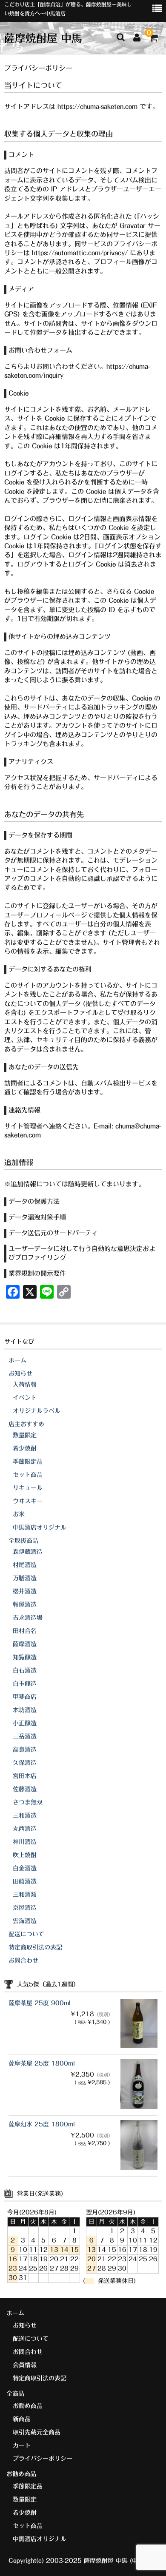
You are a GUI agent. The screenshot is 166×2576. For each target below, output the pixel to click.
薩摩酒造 (25, 1644)
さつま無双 (28, 1802)
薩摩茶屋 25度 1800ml (42, 2063)
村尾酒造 (25, 1565)
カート (22, 2445)
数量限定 (25, 1435)
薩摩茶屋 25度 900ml (40, 2003)
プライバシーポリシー (43, 2459)
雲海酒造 (25, 1921)
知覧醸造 (25, 1657)
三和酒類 (25, 1895)
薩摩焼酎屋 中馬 (43, 38)
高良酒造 (25, 1750)
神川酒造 (25, 1842)
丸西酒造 (25, 1829)
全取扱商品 (23, 1541)
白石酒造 (25, 1670)
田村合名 (25, 1631)
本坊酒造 (25, 1710)
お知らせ (20, 1373)
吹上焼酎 (25, 1855)
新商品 (22, 2419)
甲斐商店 (25, 1697)
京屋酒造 (25, 1908)
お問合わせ (23, 1960)
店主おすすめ (26, 1424)
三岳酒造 (25, 1736)
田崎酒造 (25, 1881)
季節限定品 (28, 1462)
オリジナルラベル (37, 1411)
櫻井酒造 (25, 1591)
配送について (26, 1934)
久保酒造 (25, 1763)
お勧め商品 (28, 2406)
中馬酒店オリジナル (40, 1527)
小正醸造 (25, 1723)
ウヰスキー (28, 1501)
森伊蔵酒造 (28, 1552)
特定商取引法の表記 (35, 1947)
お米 (19, 1514)
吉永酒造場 (28, 1618)
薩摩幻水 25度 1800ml (42, 2124)
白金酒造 (25, 1868)
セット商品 (28, 1475)
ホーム (17, 1360)
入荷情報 (25, 1385)
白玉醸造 (25, 1684)
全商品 (15, 2394)
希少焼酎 (25, 1448)
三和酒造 (25, 1815)
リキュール (28, 1488)
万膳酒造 (25, 1578)
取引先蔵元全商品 (37, 2432)
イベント (25, 1398)
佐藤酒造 (25, 1789)
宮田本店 (25, 1776)
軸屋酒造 (25, 1604)
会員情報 (25, 2365)
